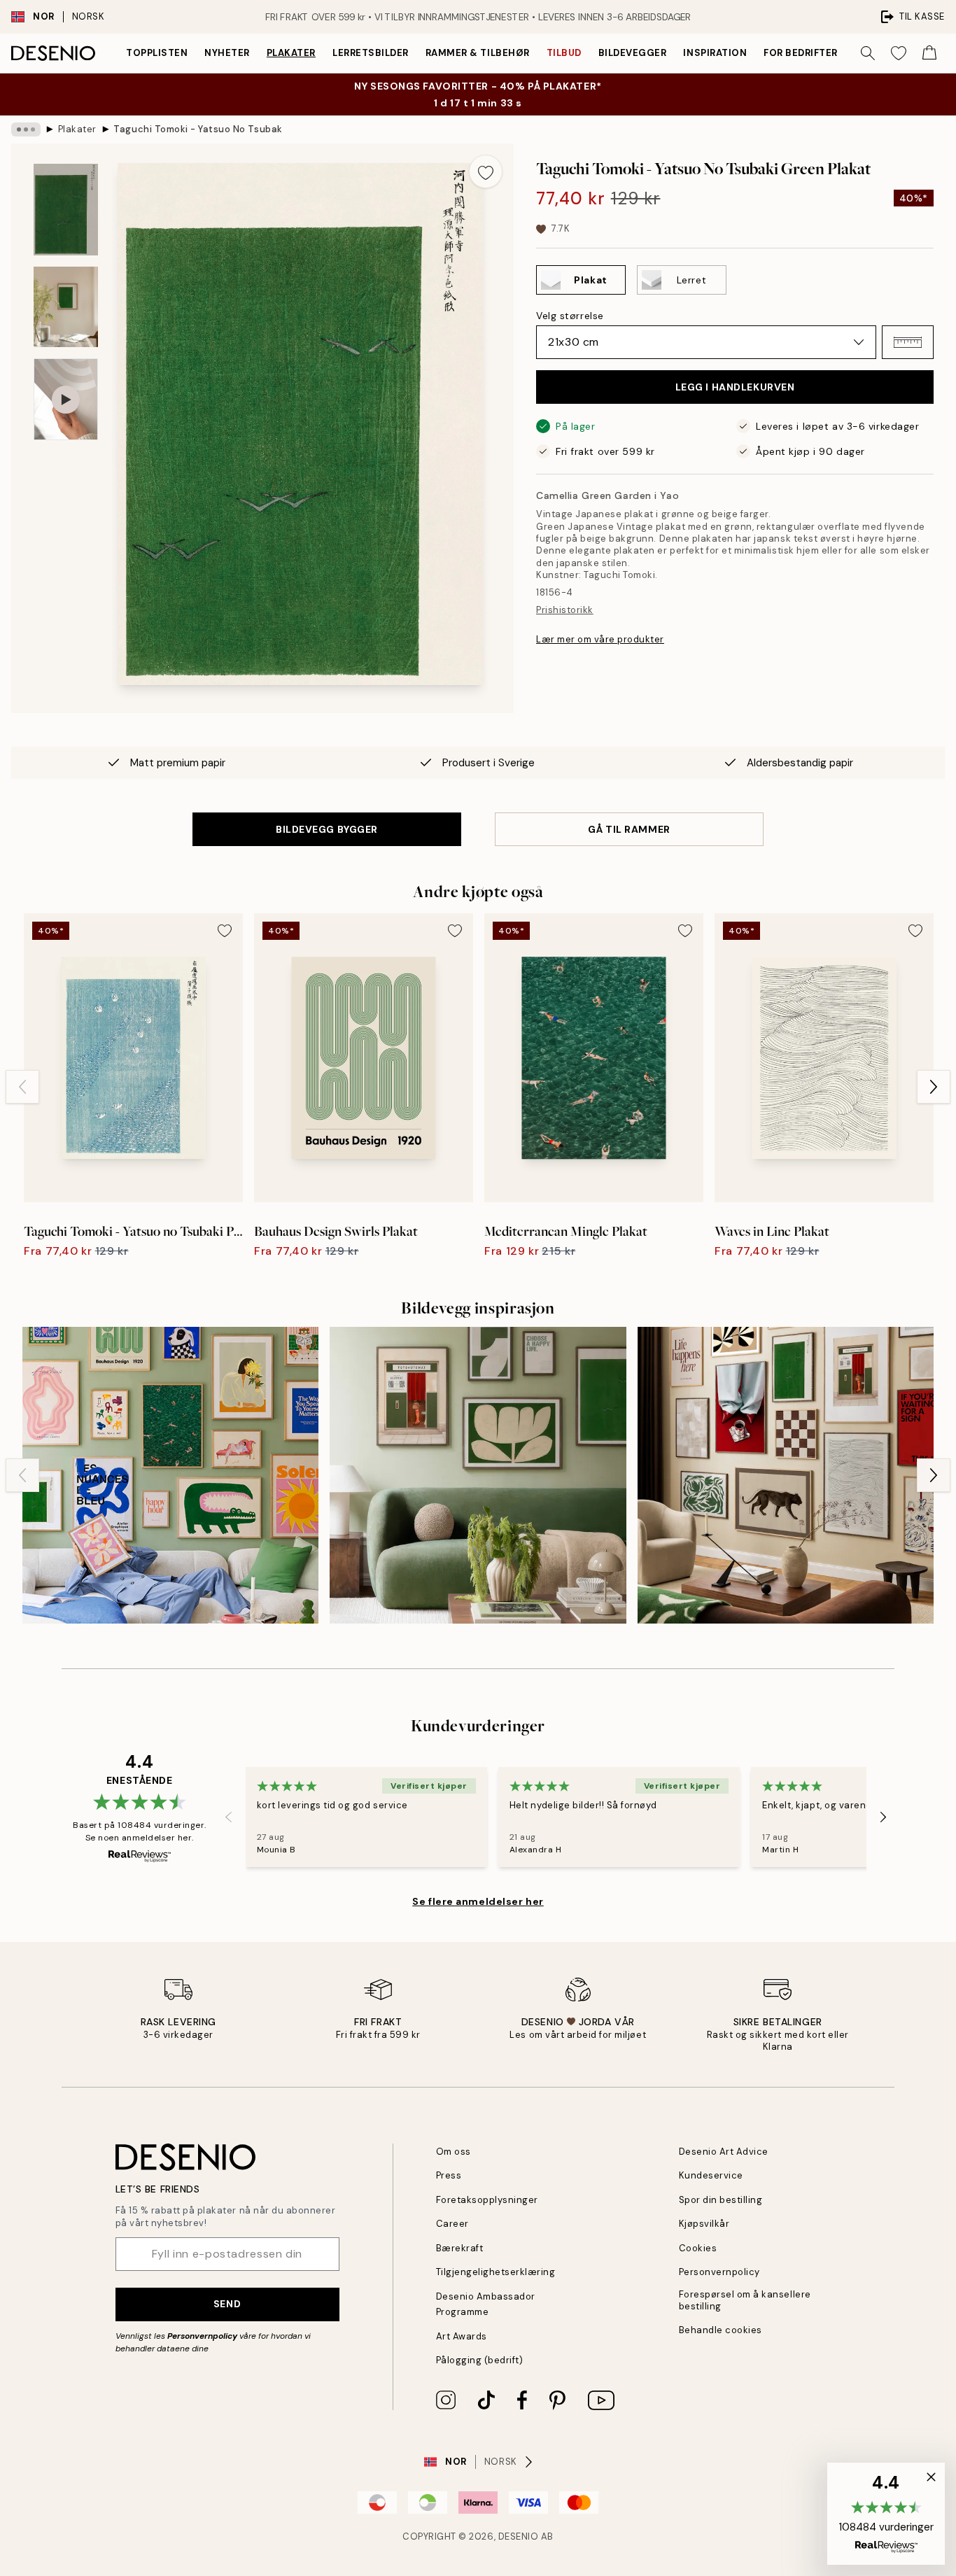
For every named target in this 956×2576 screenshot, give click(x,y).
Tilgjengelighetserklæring (496, 2272)
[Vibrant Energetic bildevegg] (170, 1475)
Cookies (698, 2248)
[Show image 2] (66, 307)
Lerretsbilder (371, 53)
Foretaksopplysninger (487, 2200)
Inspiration (715, 53)
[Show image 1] (66, 210)
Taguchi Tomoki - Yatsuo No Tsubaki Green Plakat (197, 129)
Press (449, 2175)
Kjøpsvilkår (704, 2224)
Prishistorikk (565, 610)
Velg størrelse (570, 316)
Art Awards (462, 2336)
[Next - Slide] (934, 1087)
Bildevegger (633, 53)
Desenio (519, 2536)
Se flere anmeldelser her (478, 1901)
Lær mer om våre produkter (600, 639)
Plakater (291, 53)
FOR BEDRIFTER (801, 53)
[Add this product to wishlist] (486, 171)
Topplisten (157, 53)
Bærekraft (460, 2248)
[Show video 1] (66, 399)
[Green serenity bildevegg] (478, 1475)
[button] (908, 342)
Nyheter (227, 53)
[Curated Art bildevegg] (786, 1475)
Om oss (454, 2152)
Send (227, 2304)
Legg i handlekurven (735, 387)
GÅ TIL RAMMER (629, 829)
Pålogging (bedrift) (480, 2360)
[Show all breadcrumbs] (26, 129)
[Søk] (868, 53)
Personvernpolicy (202, 2336)
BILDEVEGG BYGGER (327, 829)
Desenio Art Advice (724, 2152)
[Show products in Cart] (929, 53)
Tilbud (564, 53)
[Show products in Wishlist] (899, 53)
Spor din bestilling (721, 2200)
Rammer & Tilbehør (478, 53)
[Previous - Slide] (22, 1087)
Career (452, 2224)
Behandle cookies (720, 2330)
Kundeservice (711, 2175)
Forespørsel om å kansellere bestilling (745, 2300)
